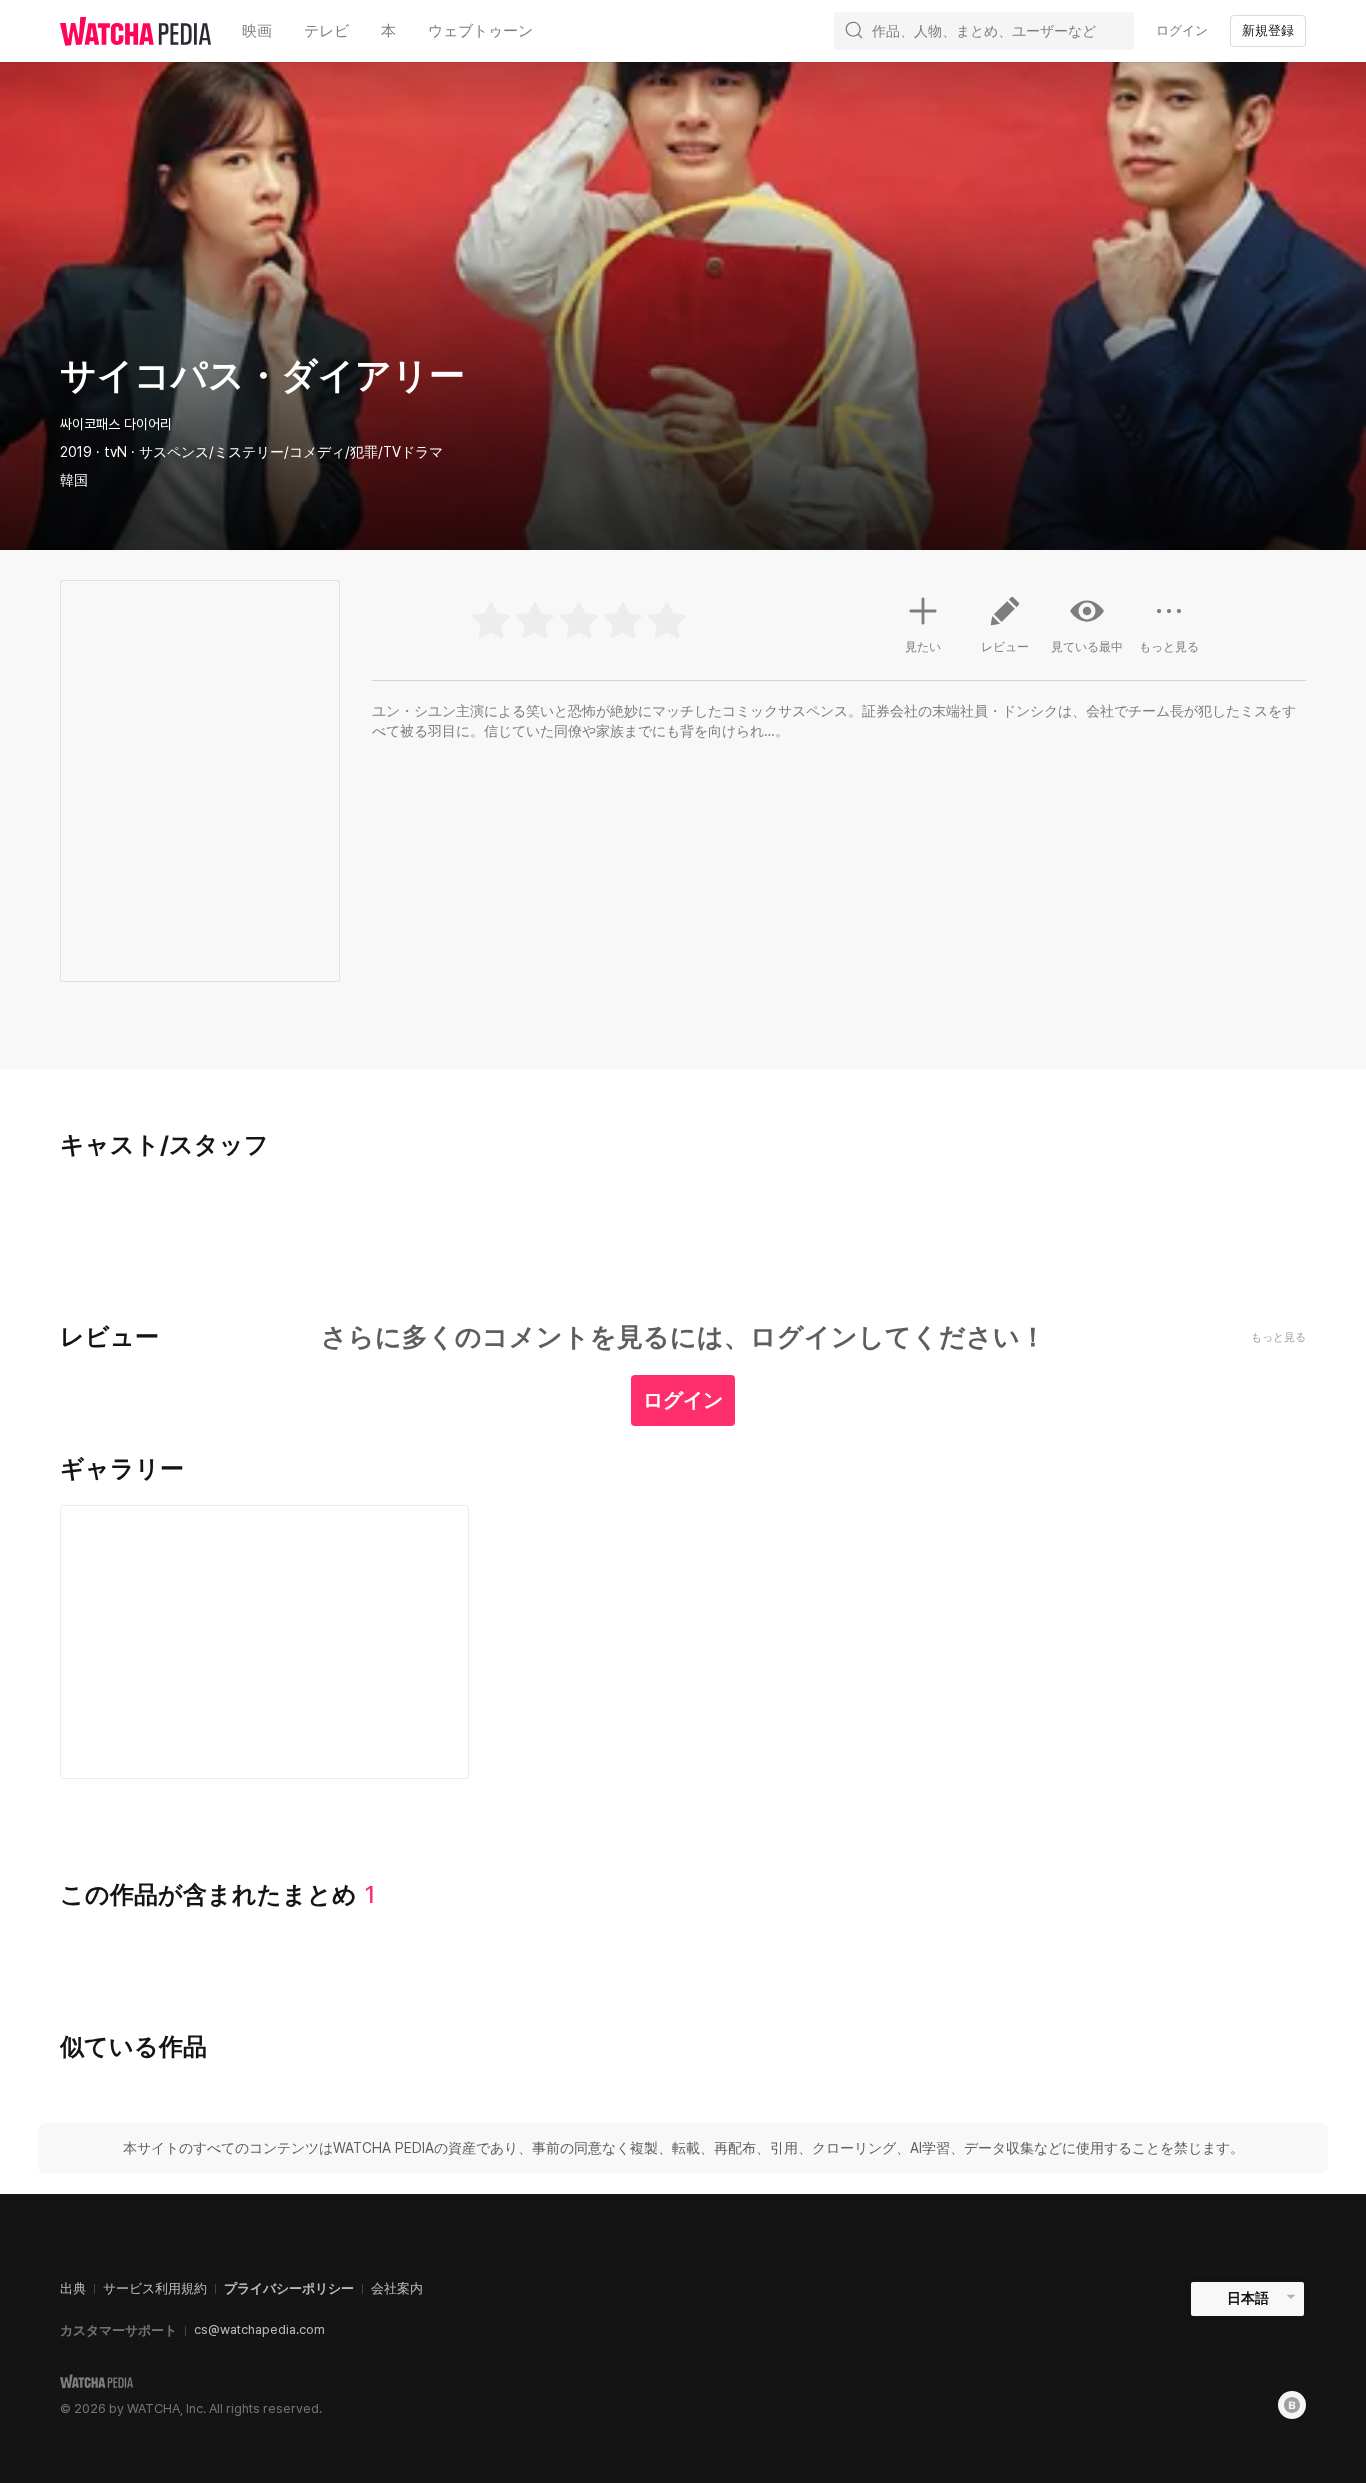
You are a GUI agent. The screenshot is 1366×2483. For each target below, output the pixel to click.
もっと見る (1169, 647)
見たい (923, 647)
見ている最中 (1087, 647)
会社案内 (397, 2288)
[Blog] (1292, 2405)
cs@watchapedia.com (259, 2329)
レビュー (1005, 647)
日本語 (1248, 2298)
